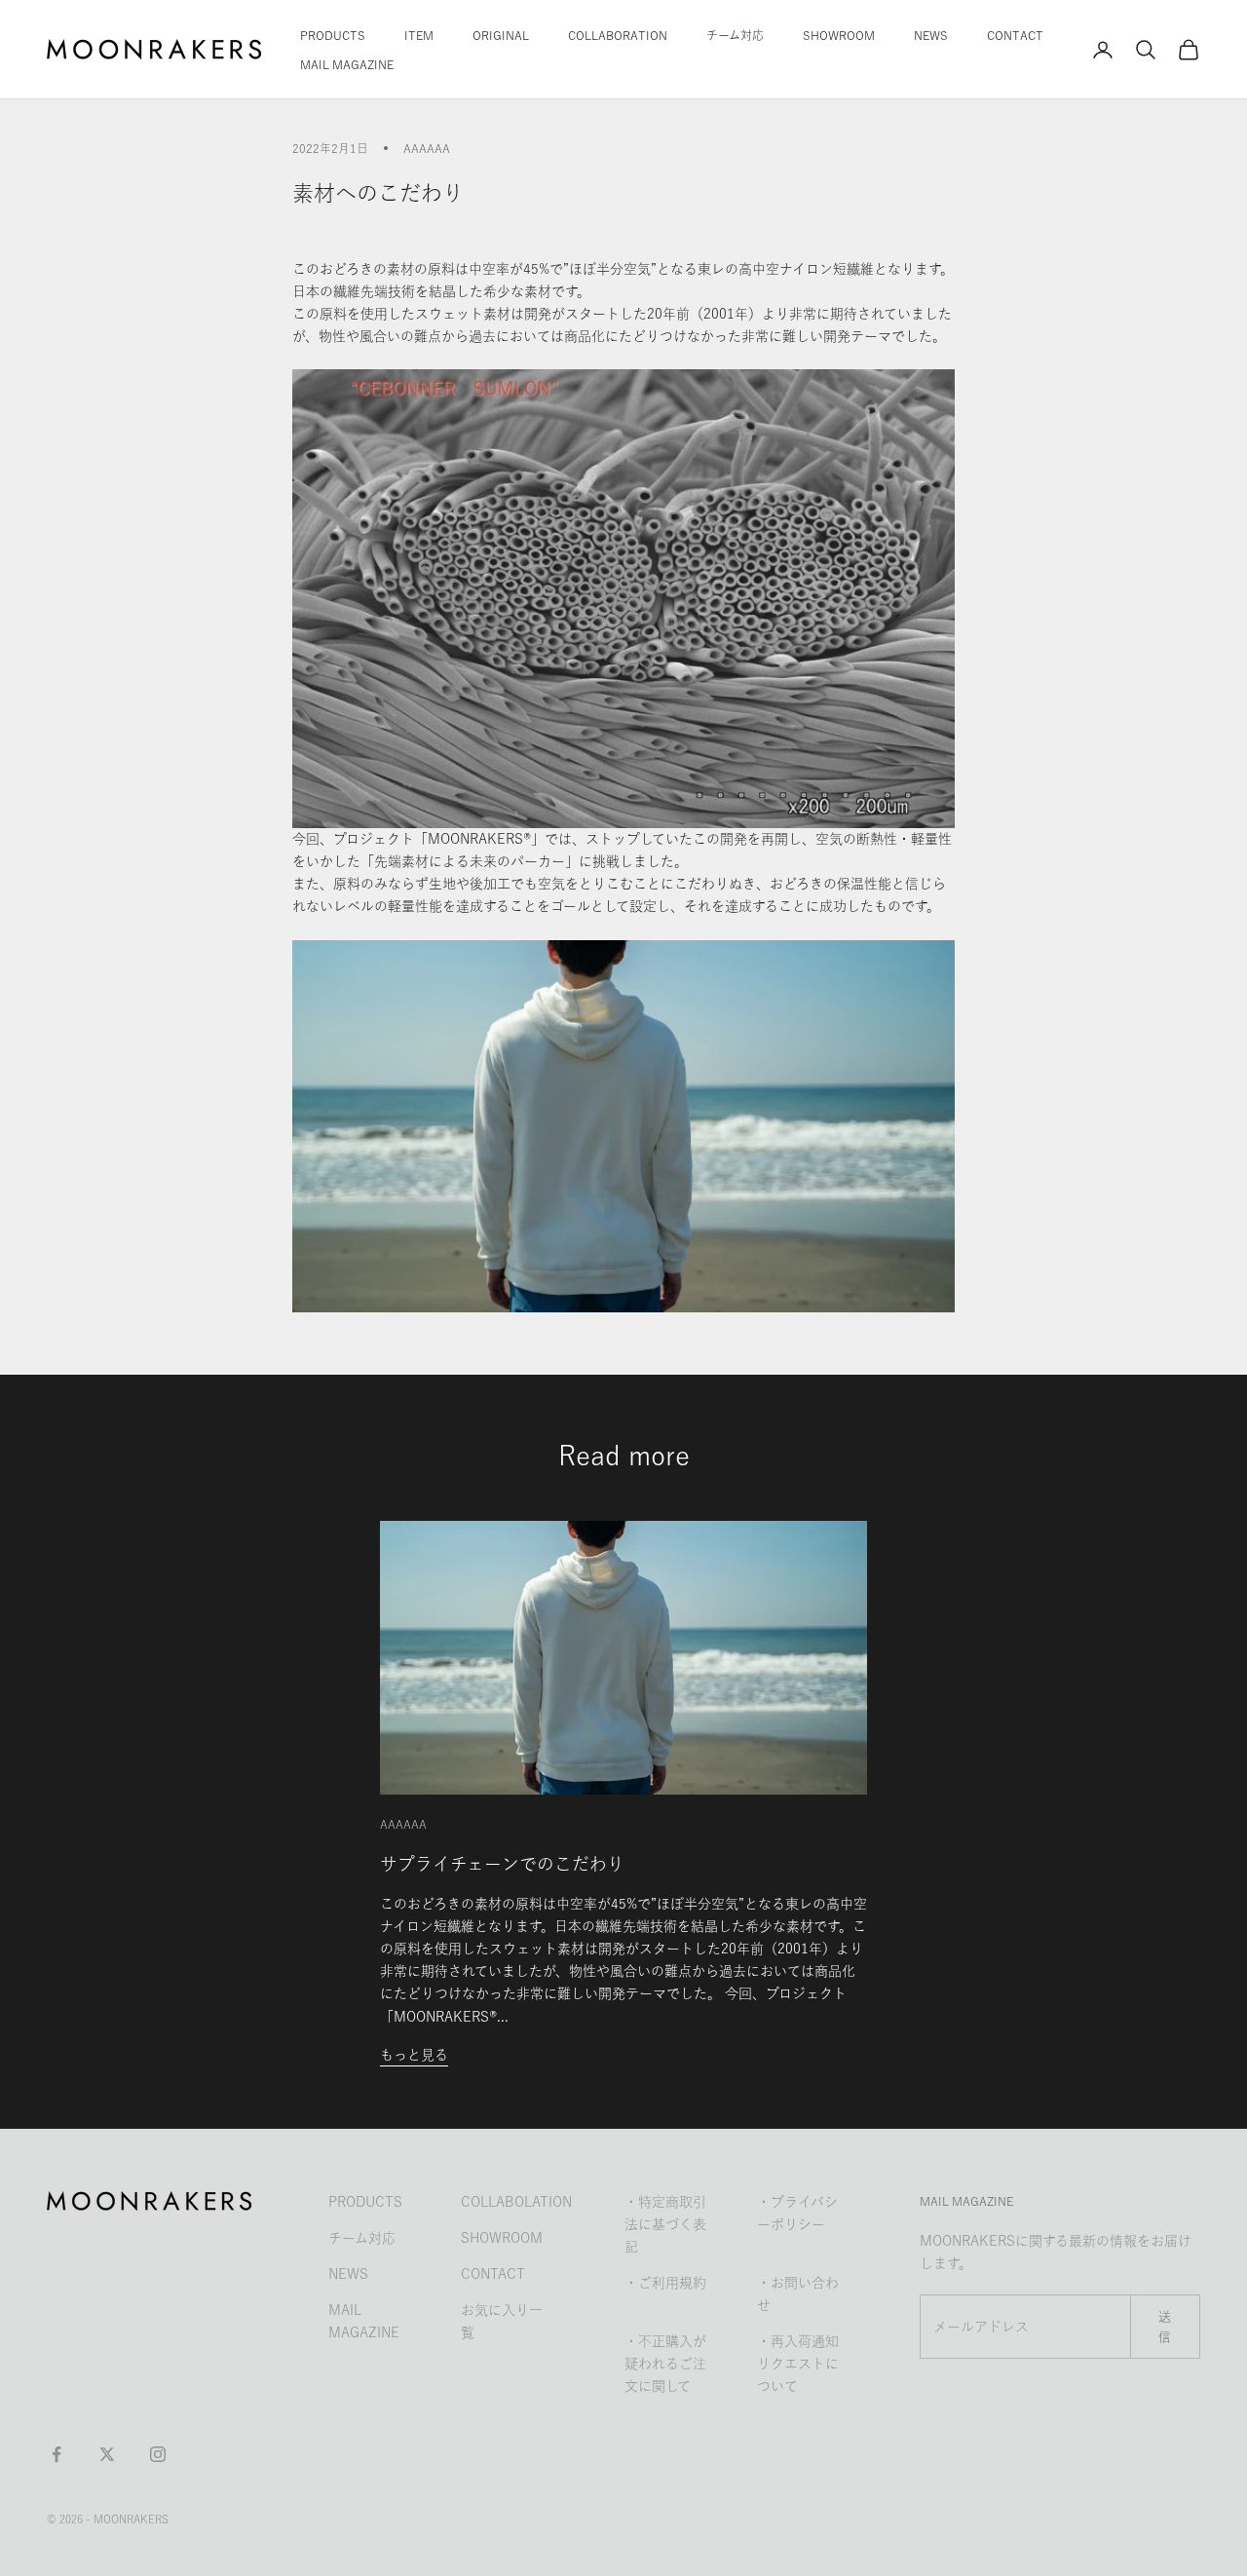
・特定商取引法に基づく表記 (665, 2224)
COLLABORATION (618, 35)
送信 (1165, 2327)
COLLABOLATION (516, 2202)
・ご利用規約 (665, 2283)
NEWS (931, 35)
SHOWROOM (839, 35)
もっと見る (414, 2055)
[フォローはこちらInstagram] (158, 2454)
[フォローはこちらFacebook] (57, 2454)
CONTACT (1015, 35)
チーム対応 (735, 35)
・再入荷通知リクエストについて (798, 2364)
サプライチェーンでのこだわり (502, 1864)
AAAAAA (427, 148)
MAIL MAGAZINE (347, 64)
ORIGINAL (501, 35)
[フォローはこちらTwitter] (107, 2454)
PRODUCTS (333, 35)
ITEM (419, 35)
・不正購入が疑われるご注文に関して (665, 2364)
